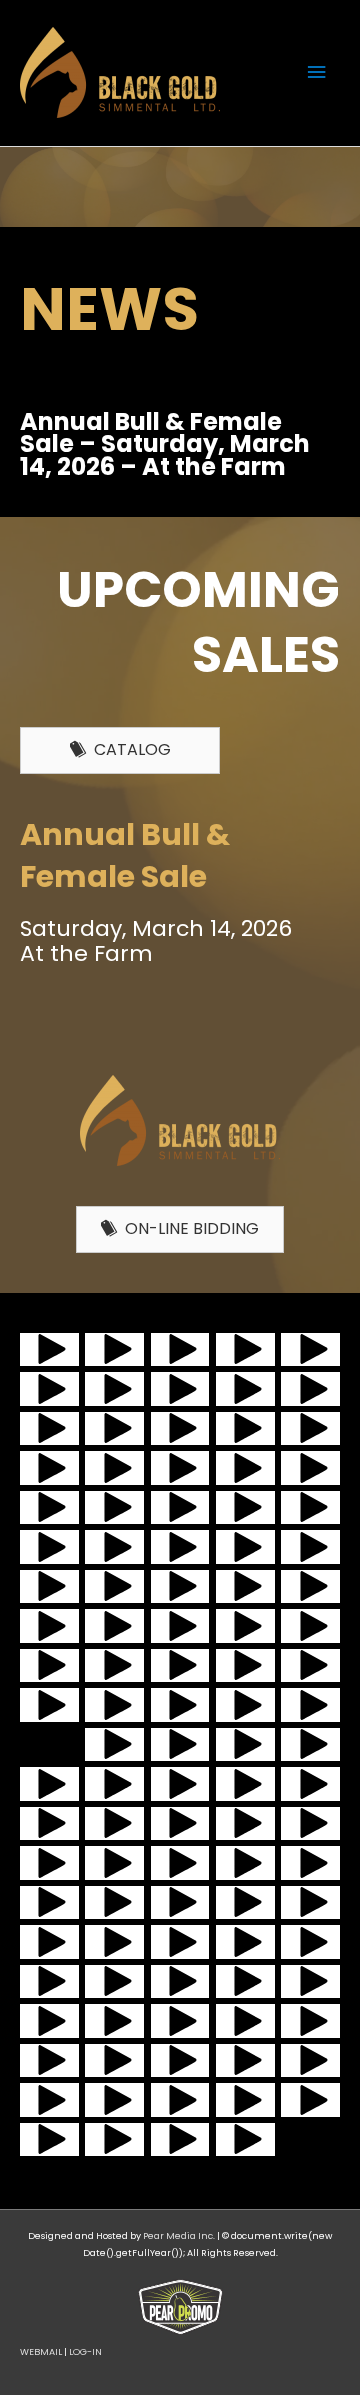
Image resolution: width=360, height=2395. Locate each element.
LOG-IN (85, 2351)
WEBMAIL (41, 2351)
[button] (49, 1349)
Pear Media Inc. (179, 2235)
